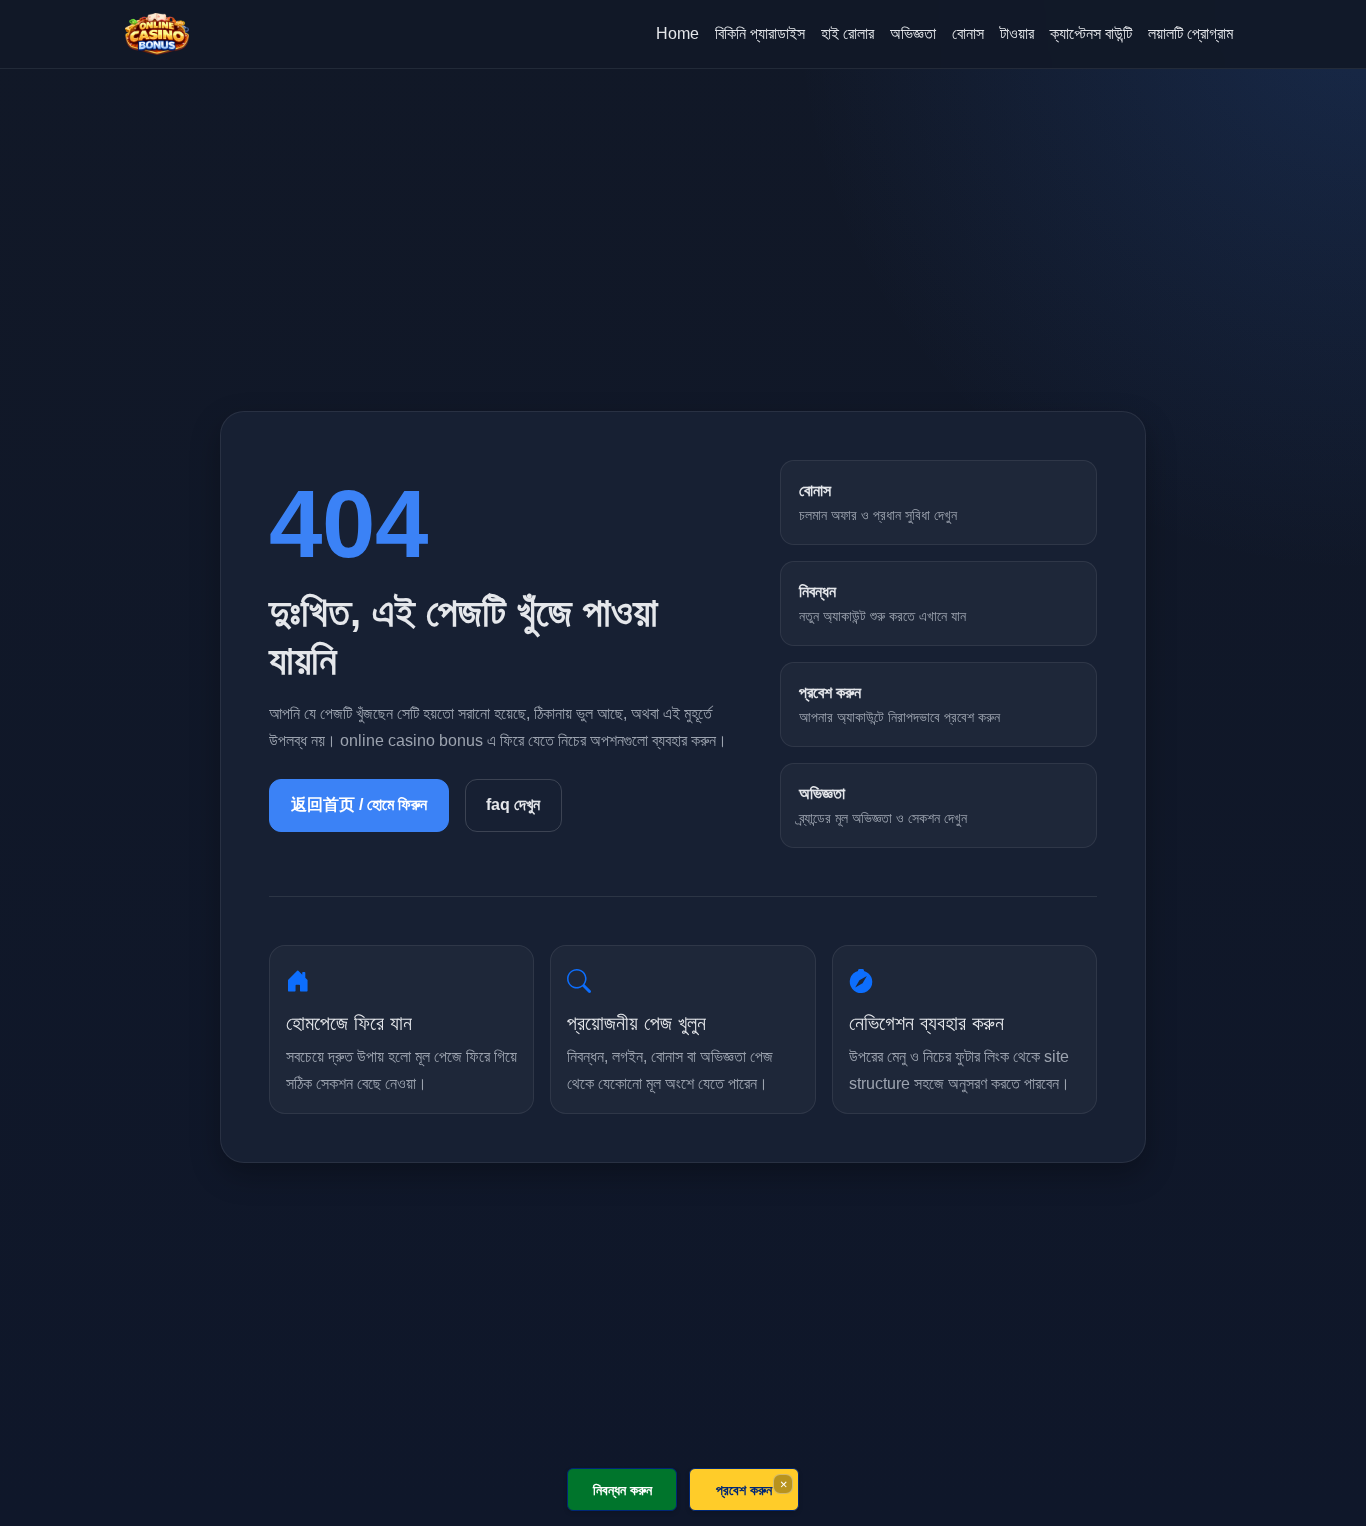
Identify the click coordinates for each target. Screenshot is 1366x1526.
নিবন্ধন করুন (622, 1489)
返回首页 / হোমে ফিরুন (359, 804)
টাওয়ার (1017, 33)
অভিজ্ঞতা (913, 33)
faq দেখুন (513, 804)
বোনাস (968, 33)
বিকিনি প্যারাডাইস (760, 33)
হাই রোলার (847, 33)
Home (677, 33)
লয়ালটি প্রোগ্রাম (1190, 33)
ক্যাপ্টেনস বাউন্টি (1091, 33)
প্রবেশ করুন (744, 1489)
